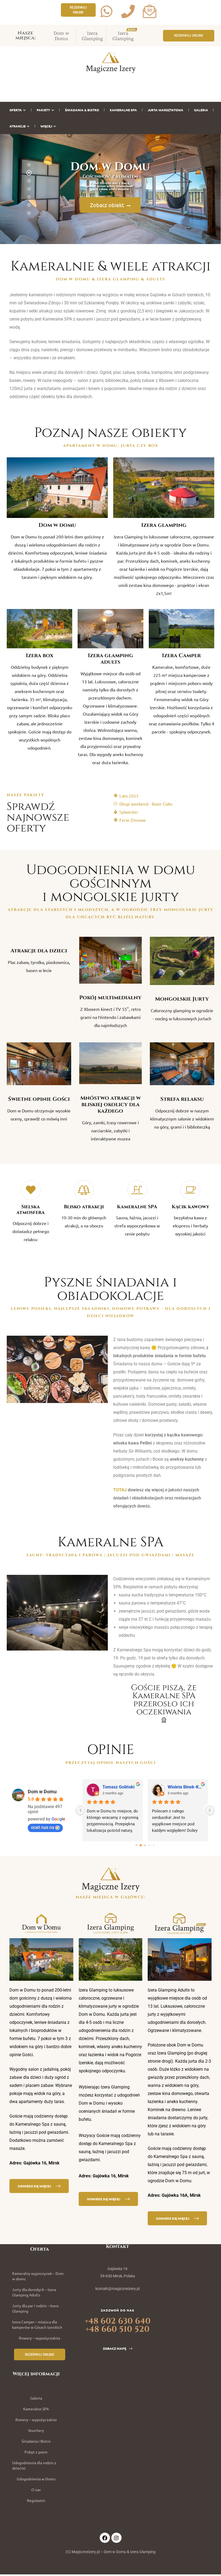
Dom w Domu (61, 36)
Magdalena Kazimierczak (120, 1787)
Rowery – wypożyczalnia (39, 2338)
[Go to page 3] (149, 1845)
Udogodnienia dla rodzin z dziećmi (34, 2465)
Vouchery (36, 2430)
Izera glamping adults (110, 659)
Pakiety (43, 110)
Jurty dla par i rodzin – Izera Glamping (35, 2308)
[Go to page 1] (141, 1845)
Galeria (201, 110)
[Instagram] (116, 2538)
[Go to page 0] (137, 1845)
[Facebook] (105, 2538)
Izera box (40, 655)
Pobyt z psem (36, 2452)
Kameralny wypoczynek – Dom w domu (38, 2276)
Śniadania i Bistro (36, 2441)
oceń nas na (43, 1827)
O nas (36, 2490)
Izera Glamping (92, 36)
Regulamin (36, 2500)
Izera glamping (164, 525)
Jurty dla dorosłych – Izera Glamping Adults (34, 2292)
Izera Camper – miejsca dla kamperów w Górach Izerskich (37, 2324)
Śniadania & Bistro (82, 110)
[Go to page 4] (154, 1845)
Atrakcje (18, 126)
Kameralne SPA (123, 110)
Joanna (175, 1787)
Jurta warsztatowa (165, 110)
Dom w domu (57, 525)
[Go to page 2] (145, 1846)
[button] (78, 10)
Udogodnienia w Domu (36, 2479)
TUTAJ (120, 1490)
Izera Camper (181, 655)
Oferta (16, 110)
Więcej (46, 126)
